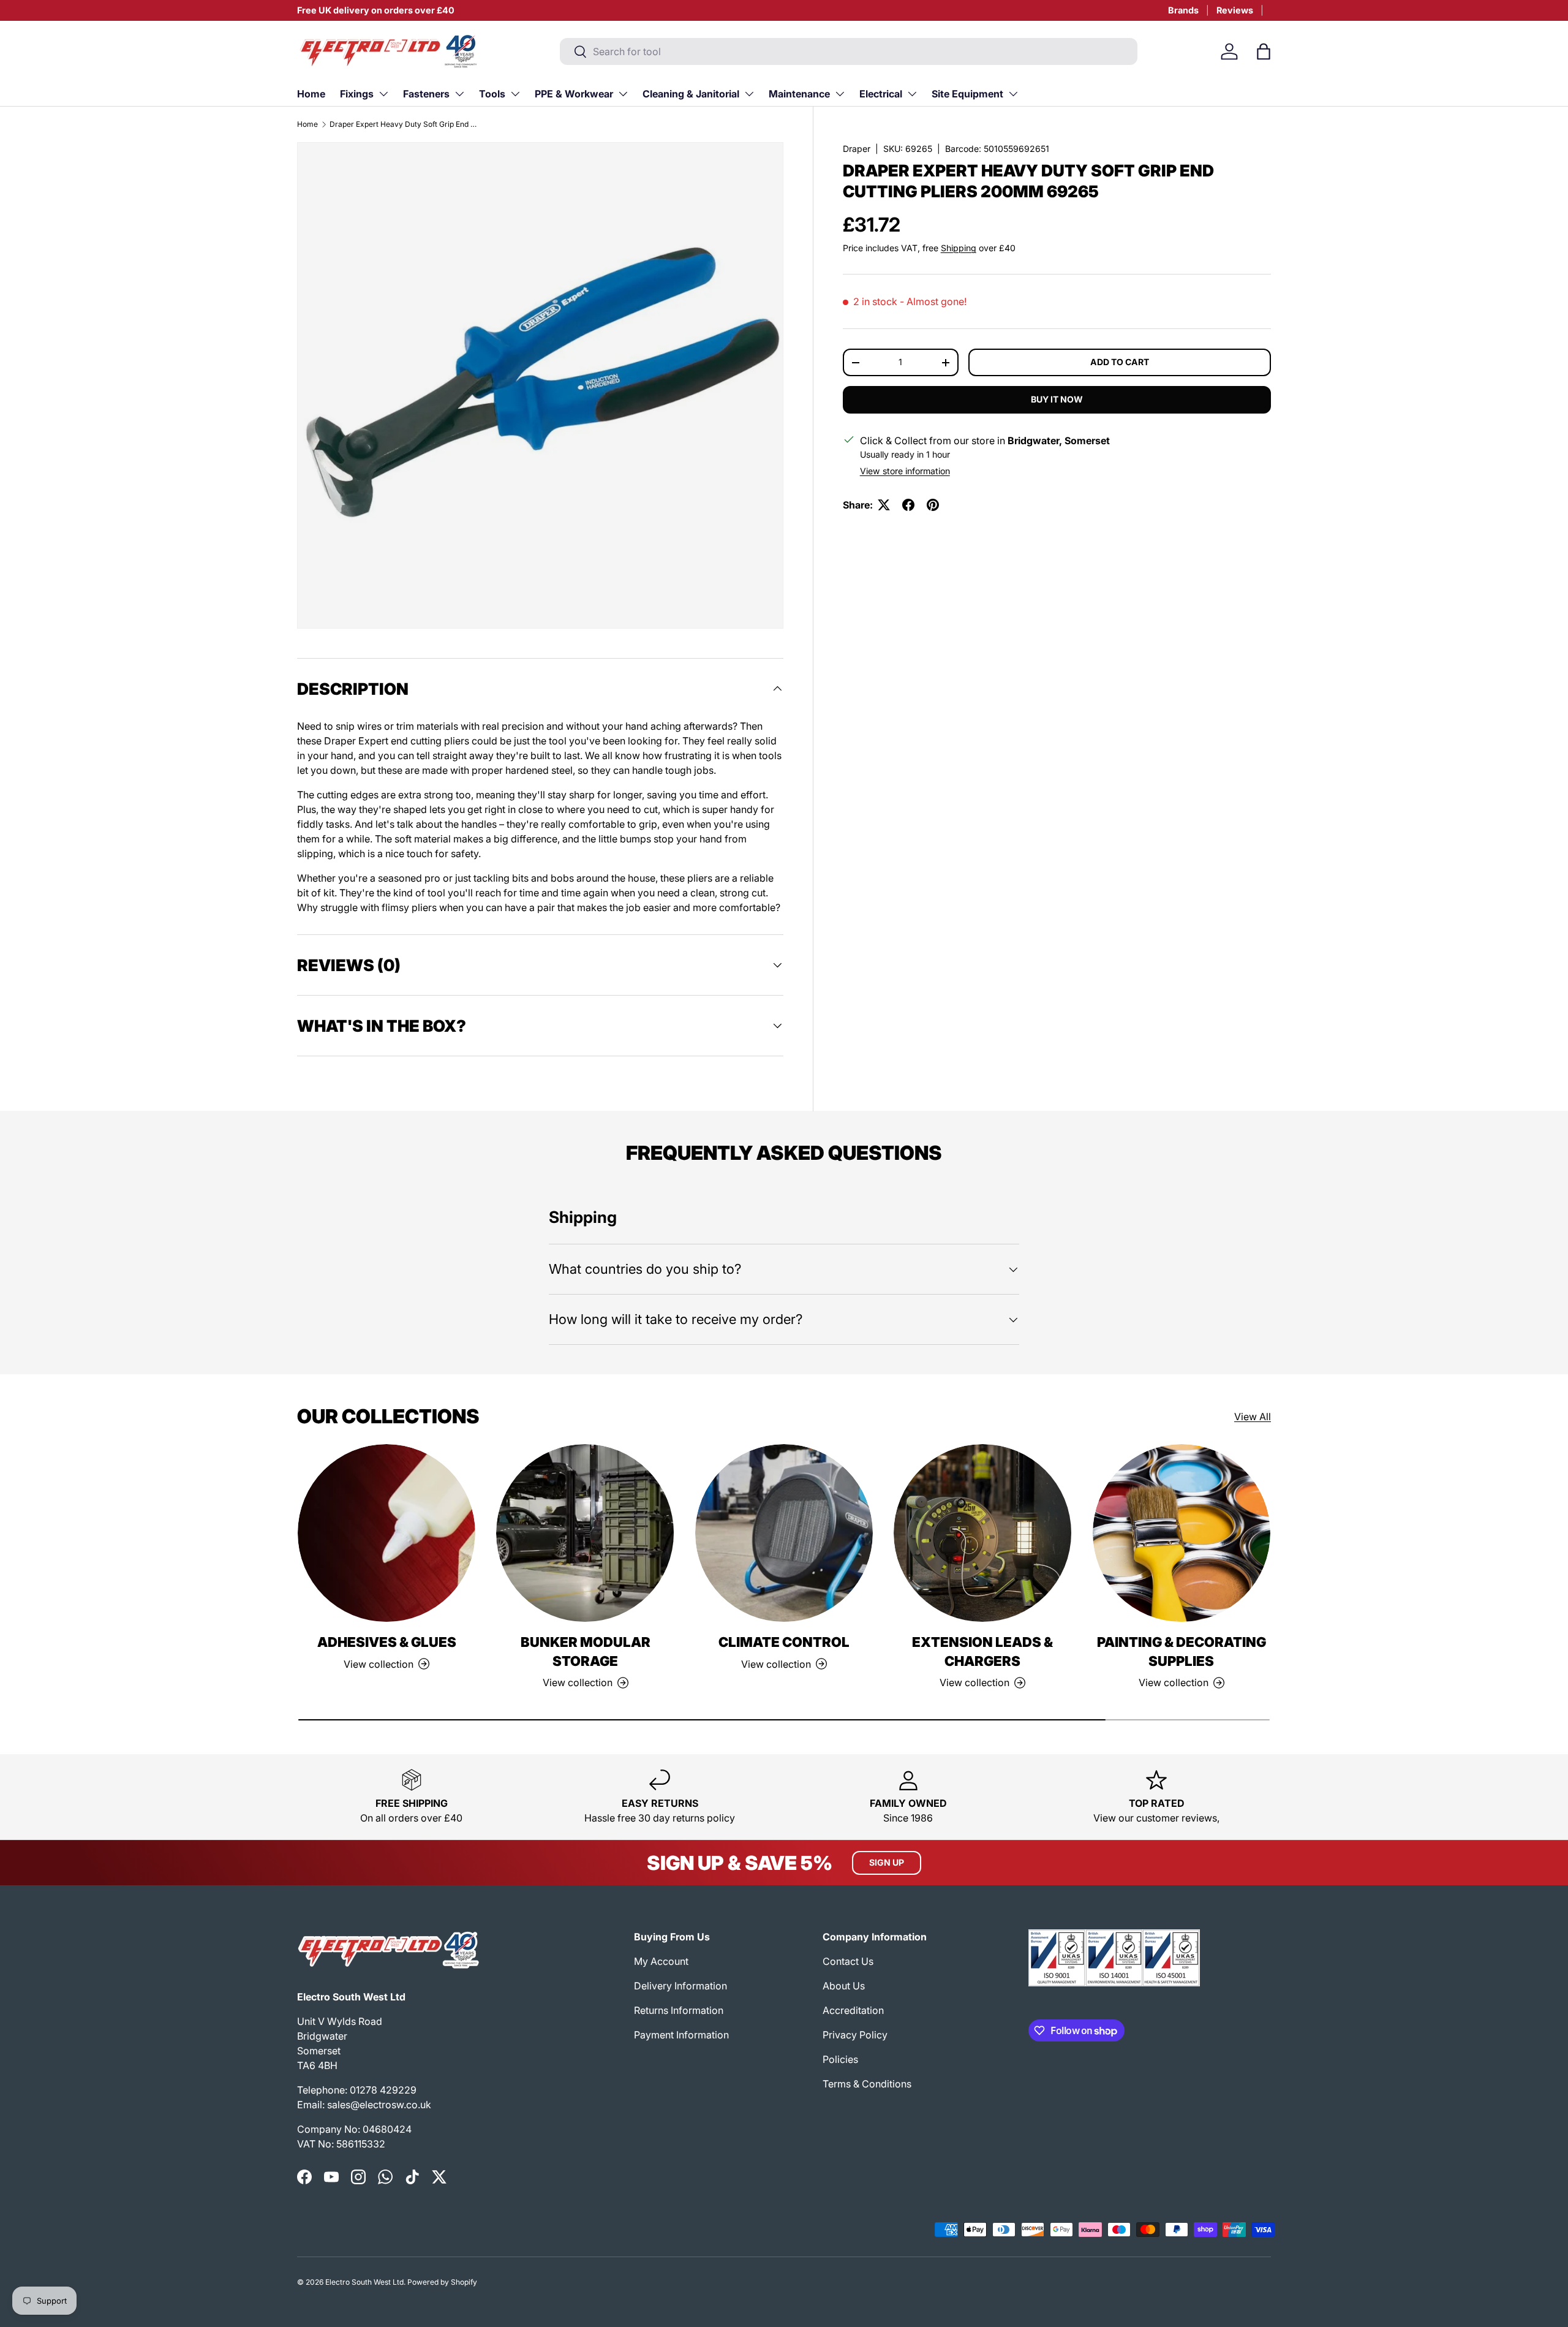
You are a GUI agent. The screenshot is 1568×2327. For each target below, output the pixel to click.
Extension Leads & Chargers (982, 1652)
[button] (1264, 51)
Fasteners (426, 94)
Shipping (959, 248)
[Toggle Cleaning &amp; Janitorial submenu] (749, 94)
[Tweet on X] (884, 505)
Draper (857, 149)
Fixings (357, 94)
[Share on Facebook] (908, 505)
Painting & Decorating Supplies (1182, 1652)
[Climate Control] (784, 1533)
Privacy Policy (855, 2035)
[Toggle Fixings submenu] (383, 94)
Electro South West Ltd (364, 2282)
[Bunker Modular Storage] (585, 1533)
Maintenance (799, 94)
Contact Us (848, 1961)
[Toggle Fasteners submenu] (459, 94)
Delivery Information (680, 1986)
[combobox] (849, 51)
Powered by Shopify (442, 2282)
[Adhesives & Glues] (386, 1533)
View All (1253, 1417)
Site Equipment (967, 94)
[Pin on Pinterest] (933, 505)
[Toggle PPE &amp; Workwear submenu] (623, 94)
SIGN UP (887, 1862)
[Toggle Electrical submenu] (912, 94)
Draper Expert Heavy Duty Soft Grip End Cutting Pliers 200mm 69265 (403, 124)
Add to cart (1120, 362)
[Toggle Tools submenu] (515, 94)
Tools (492, 94)
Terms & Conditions (867, 2084)
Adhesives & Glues (387, 1642)
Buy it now (1057, 399)
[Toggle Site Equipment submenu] (1013, 94)
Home (311, 94)
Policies (840, 2059)
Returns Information (679, 2010)
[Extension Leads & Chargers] (982, 1533)
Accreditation (853, 2010)
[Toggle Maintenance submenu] (840, 94)
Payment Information (681, 2035)
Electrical (881, 94)
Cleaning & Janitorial (691, 94)
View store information (905, 471)
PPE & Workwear (574, 94)
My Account (661, 1961)
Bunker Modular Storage (586, 1652)
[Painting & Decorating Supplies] (1182, 1533)
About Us (844, 1986)
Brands (1183, 10)
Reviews (1235, 10)
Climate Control (784, 1642)
